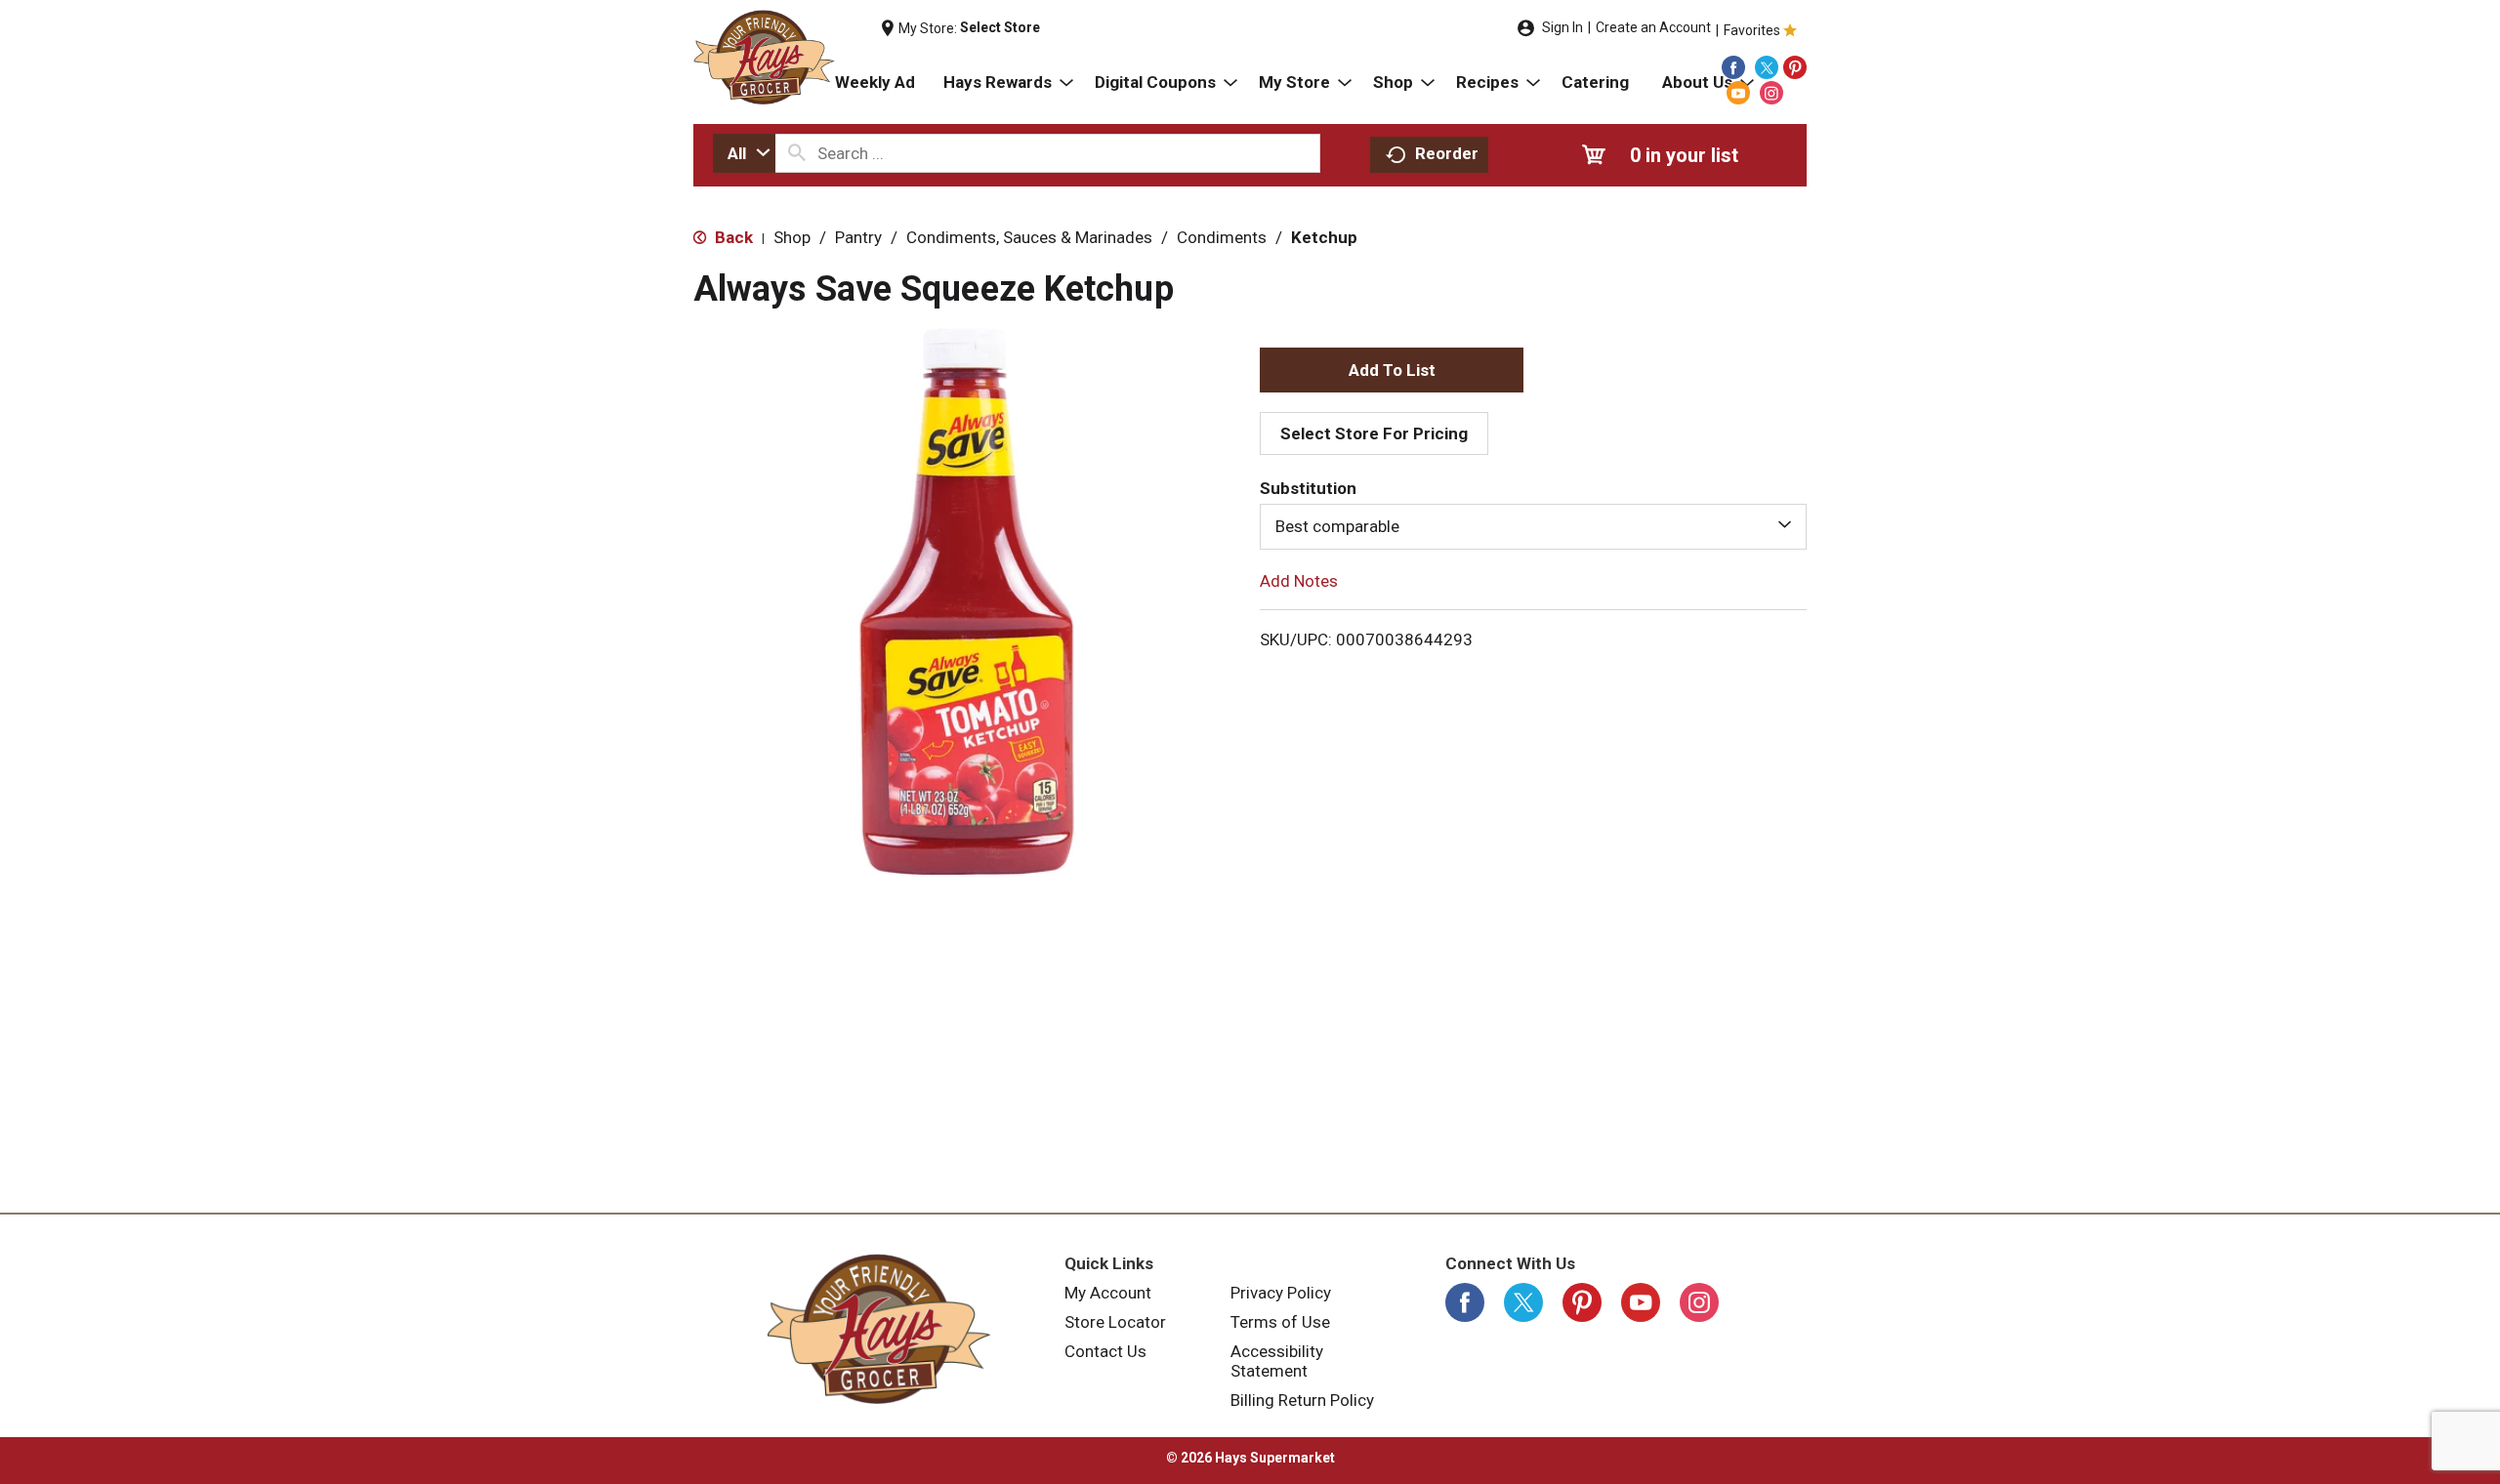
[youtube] (1738, 93)
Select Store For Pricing (1374, 433)
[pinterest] (1795, 67)
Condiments (1222, 237)
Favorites (1752, 30)
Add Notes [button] (1299, 580)
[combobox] (744, 153)
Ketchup (1324, 237)
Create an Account (1653, 27)
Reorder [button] (1447, 153)
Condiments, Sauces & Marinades (1029, 237)
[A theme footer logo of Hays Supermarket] (879, 1329)
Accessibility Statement (1277, 1361)
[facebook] (1733, 67)
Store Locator (1115, 1322)
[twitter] (1767, 67)
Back (732, 237)
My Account (1108, 1293)
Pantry (858, 237)
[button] (1392, 370)
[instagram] (1771, 93)
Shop (792, 237)
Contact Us (1105, 1351)
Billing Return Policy (1302, 1400)
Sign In (1562, 27)
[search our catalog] (797, 153)
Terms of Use (1280, 1322)
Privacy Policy (1281, 1293)
